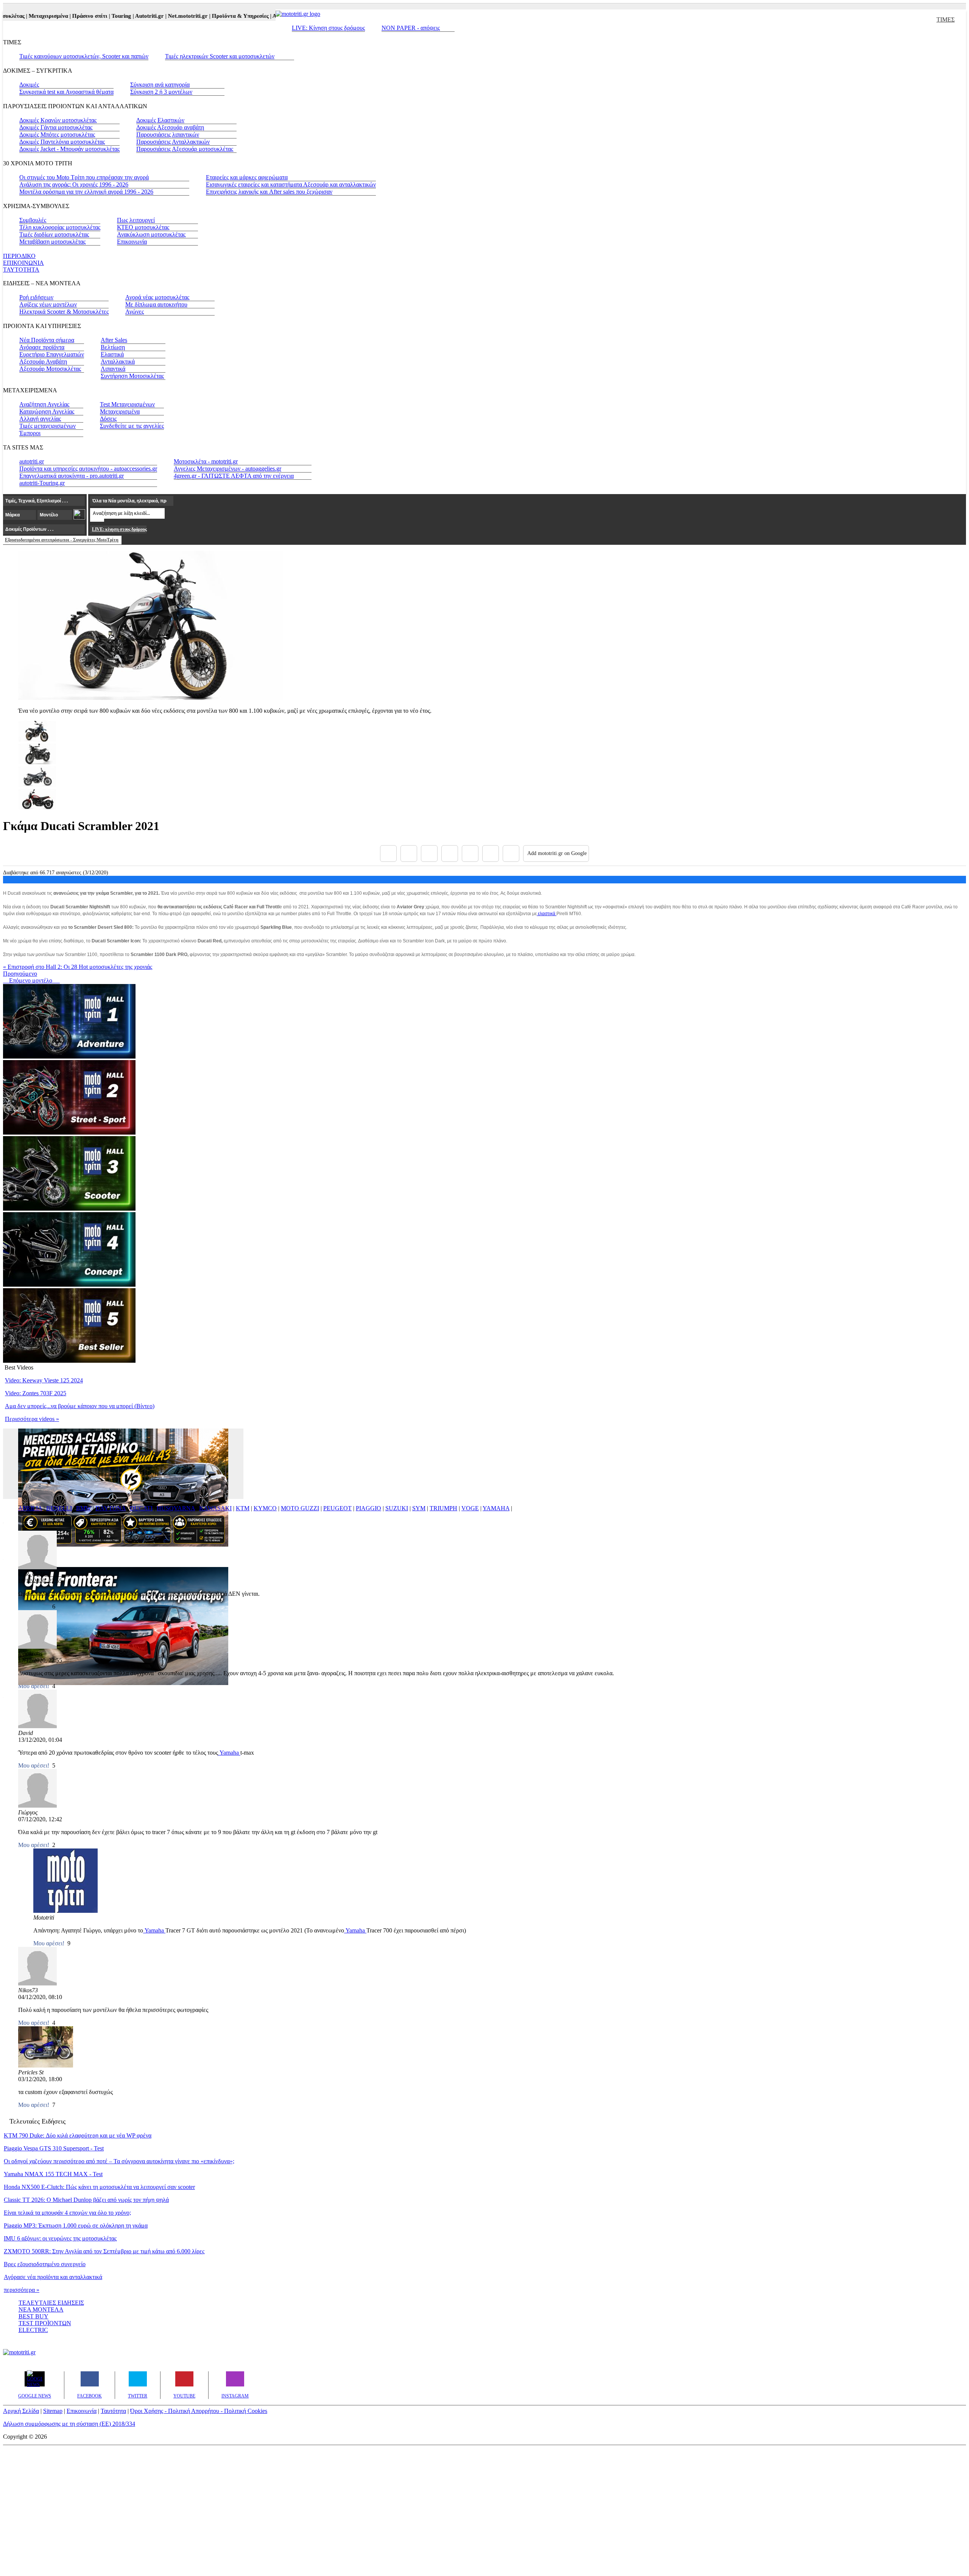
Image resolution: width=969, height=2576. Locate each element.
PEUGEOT (337, 1508)
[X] (409, 853)
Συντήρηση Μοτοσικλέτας (132, 376)
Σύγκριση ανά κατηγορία (160, 85)
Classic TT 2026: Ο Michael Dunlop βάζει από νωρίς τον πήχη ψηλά (86, 2200)
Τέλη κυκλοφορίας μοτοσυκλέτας (60, 227)
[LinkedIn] (491, 853)
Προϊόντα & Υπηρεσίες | (207, 16)
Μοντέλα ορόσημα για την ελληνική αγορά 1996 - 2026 (86, 192)
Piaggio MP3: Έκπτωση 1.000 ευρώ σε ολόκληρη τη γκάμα (76, 2225)
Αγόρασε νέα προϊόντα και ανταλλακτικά (53, 2277)
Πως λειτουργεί (136, 220)
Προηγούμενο (20, 974)
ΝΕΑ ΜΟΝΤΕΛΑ (41, 2309)
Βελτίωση (113, 347)
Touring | (88, 16)
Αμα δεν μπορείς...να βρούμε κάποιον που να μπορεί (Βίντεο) (80, 1406)
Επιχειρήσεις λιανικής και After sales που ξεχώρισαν (269, 192)
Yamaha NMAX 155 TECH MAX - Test (53, 2174)
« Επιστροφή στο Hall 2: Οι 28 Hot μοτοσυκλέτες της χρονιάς (78, 967)
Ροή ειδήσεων (36, 297)
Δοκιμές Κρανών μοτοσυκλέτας (58, 120)
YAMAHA (496, 1508)
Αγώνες (135, 312)
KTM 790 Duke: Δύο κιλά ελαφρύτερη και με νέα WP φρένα (78, 2135)
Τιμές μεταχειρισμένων (48, 426)
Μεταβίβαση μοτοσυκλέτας (52, 242)
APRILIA (30, 1508)
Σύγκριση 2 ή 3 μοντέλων (161, 92)
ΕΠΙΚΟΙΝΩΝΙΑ (23, 263)
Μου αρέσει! (34, 1765)
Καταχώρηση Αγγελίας (47, 411)
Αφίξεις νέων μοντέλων (48, 304)
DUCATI (141, 1508)
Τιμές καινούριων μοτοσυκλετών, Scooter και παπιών (84, 56)
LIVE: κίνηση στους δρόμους (119, 529)
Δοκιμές (29, 85)
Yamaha (229, 1753)
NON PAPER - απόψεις (411, 28)
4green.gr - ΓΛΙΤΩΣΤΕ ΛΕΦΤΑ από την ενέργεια (234, 476)
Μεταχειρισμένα (120, 411)
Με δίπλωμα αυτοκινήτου (156, 304)
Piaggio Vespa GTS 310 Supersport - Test (54, 2148)
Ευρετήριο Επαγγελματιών (52, 354)
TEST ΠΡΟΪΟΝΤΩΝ (45, 2323)
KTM (243, 1508)
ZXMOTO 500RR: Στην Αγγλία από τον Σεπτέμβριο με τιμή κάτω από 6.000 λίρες (104, 2251)
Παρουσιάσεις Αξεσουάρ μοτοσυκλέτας (185, 149)
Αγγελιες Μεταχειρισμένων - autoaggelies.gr (227, 469)
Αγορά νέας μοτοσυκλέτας (157, 297)
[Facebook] (388, 853)
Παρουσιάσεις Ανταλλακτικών (173, 142)
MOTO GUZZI (300, 1508)
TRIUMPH (443, 1508)
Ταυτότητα (113, 2411)
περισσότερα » (22, 2290)
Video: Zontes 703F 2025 (36, 1393)
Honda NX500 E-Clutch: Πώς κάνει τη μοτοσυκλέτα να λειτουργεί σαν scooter (99, 2187)
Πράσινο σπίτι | (56, 16)
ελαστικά (547, 914)
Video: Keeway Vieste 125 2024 (44, 1380)
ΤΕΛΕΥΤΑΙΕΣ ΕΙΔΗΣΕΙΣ (51, 2303)
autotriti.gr (32, 461)
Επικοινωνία (132, 242)
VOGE (470, 1508)
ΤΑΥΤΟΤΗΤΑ (21, 270)
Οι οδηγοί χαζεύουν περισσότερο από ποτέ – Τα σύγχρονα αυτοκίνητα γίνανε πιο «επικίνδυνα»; (119, 2161)
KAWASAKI (215, 1508)
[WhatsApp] (470, 853)
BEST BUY (33, 2316)
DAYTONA (111, 1508)
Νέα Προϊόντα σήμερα (47, 340)
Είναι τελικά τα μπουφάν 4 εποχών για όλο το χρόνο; (67, 2213)
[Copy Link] (511, 853)
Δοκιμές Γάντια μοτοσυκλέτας (56, 127)
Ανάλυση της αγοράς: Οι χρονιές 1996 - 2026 (74, 184)
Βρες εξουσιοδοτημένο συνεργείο (45, 2264)
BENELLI (59, 1508)
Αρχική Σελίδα (21, 2411)
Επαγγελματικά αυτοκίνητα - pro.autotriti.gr (72, 476)
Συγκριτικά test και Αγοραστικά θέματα (66, 92)
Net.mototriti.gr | (154, 16)
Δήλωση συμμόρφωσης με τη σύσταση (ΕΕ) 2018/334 (69, 2424)
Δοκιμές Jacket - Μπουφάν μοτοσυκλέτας (69, 149)
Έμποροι (30, 433)
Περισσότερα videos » (32, 1419)
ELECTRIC (33, 2330)
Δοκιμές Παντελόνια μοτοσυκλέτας (62, 142)
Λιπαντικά (113, 369)
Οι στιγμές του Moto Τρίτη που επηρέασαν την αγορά (84, 177)
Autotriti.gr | (116, 16)
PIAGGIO (368, 1508)
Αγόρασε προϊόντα (42, 347)
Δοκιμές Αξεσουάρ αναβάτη (170, 127)
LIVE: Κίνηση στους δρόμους (328, 28)
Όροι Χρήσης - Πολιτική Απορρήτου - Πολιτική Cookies (199, 2411)
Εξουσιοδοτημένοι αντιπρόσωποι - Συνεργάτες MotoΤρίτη (62, 540)
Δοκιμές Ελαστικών (160, 120)
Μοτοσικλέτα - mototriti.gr (206, 461)
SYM (419, 1508)
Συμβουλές (33, 220)
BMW (84, 1508)
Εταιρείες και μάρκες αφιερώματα (247, 177)
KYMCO (265, 1508)
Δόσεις (108, 419)
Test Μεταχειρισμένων (127, 404)
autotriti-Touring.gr (42, 483)
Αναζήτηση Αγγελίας (44, 404)
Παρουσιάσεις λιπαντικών (168, 134)
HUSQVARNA (176, 1508)
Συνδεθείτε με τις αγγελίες (132, 426)
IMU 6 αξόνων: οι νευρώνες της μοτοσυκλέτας (60, 2238)
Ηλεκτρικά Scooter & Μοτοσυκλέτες (64, 312)
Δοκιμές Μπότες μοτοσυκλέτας (57, 134)
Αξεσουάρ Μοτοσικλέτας (50, 369)
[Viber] (450, 853)
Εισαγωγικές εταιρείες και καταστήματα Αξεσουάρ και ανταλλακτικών (291, 184)
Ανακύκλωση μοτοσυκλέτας (151, 234)
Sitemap (53, 2411)
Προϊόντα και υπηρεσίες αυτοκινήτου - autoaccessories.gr (88, 469)
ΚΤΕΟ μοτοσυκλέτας (143, 227)
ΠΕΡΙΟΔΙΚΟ (19, 256)
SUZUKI (397, 1508)
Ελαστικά (112, 354)
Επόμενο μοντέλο (28, 980)
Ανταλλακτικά (118, 361)
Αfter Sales (114, 340)
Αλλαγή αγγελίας (40, 419)
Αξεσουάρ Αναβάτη (43, 361)
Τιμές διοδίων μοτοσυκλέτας (54, 234)
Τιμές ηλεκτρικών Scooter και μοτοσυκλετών (220, 56)
